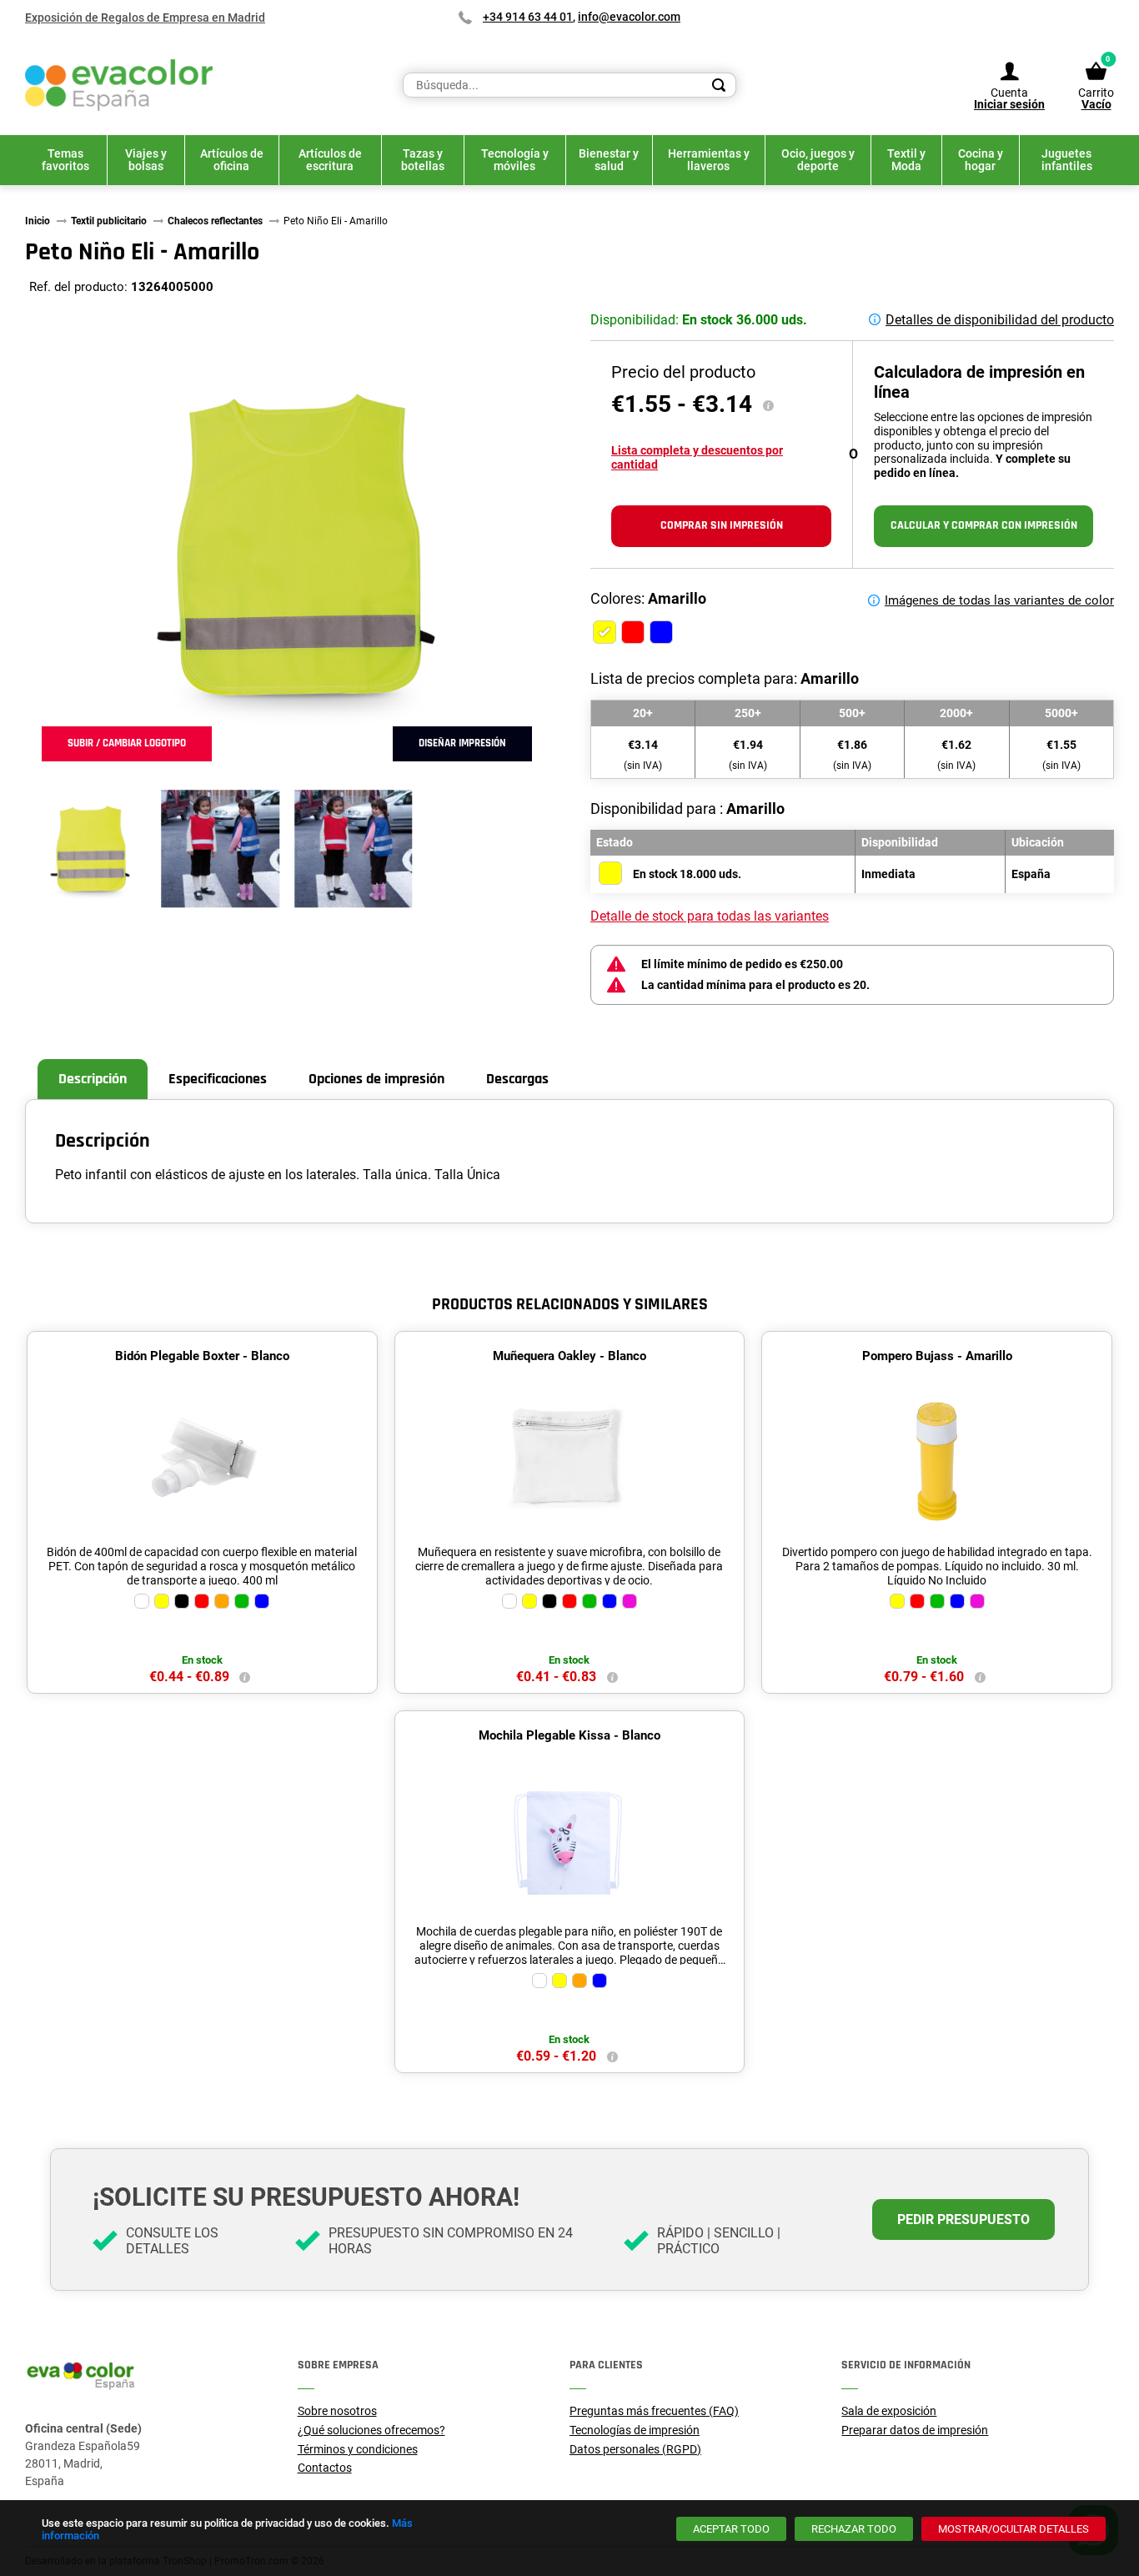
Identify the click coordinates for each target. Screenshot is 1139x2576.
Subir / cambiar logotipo (127, 743)
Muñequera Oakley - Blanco (569, 1356)
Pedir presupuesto (963, 2219)
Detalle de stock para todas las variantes (710, 916)
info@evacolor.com (629, 17)
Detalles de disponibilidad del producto (1000, 320)
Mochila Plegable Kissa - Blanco (569, 1735)
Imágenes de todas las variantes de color (999, 600)
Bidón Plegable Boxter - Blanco (202, 1356)
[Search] (719, 85)
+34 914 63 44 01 (528, 17)
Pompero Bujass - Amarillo (937, 1356)
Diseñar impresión (462, 743)
